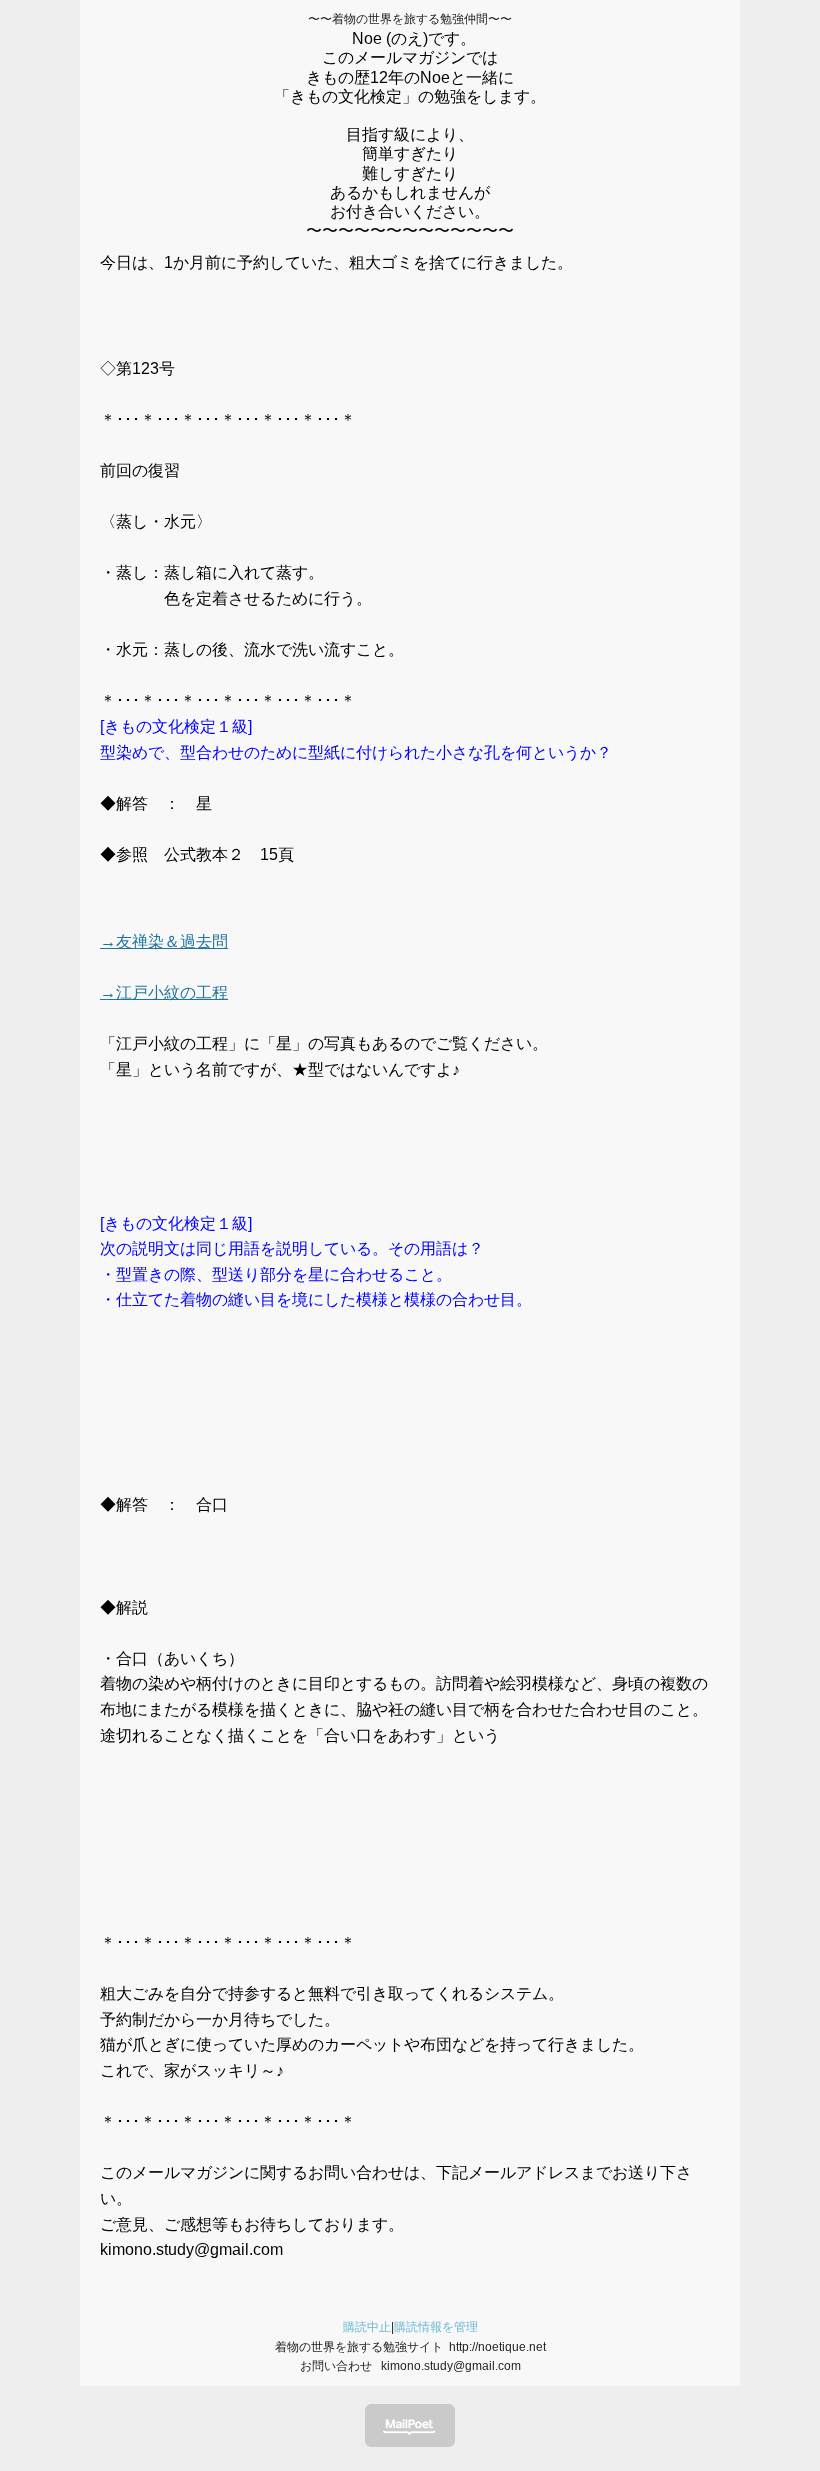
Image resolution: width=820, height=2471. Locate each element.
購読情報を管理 (436, 2327)
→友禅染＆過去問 (164, 941)
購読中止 (367, 2327)
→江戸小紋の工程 (164, 992)
